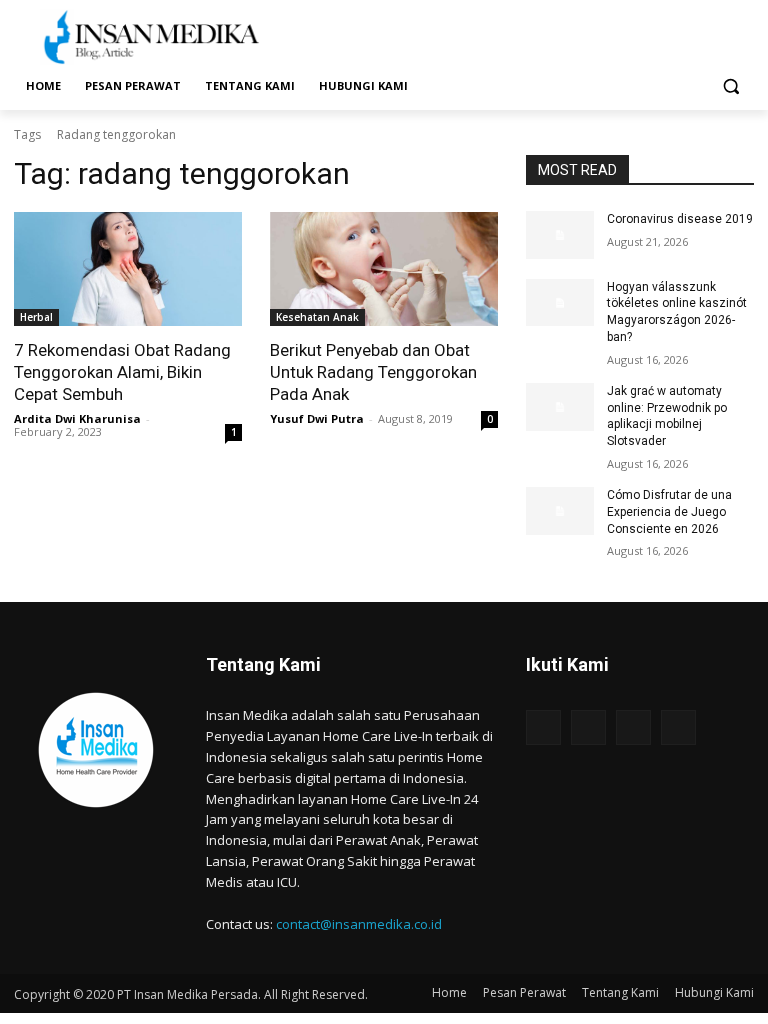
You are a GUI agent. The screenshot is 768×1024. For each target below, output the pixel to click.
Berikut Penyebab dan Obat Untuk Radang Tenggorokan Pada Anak (373, 372)
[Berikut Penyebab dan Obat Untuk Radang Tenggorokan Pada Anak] (384, 269)
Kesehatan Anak (317, 317)
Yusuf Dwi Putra (317, 418)
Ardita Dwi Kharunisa (77, 418)
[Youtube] (678, 727)
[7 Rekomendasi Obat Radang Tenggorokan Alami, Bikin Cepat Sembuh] (128, 269)
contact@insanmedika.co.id (359, 924)
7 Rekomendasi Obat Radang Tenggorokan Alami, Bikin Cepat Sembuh (122, 372)
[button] (730, 86)
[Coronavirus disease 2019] (560, 235)
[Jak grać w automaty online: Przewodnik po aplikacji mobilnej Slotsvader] (560, 407)
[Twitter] (633, 727)
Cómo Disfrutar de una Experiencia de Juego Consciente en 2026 (669, 512)
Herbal (36, 317)
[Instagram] (588, 727)
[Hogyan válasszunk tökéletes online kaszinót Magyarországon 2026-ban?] (560, 303)
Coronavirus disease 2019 (680, 219)
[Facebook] (543, 727)
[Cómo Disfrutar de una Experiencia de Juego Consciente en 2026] (560, 511)
